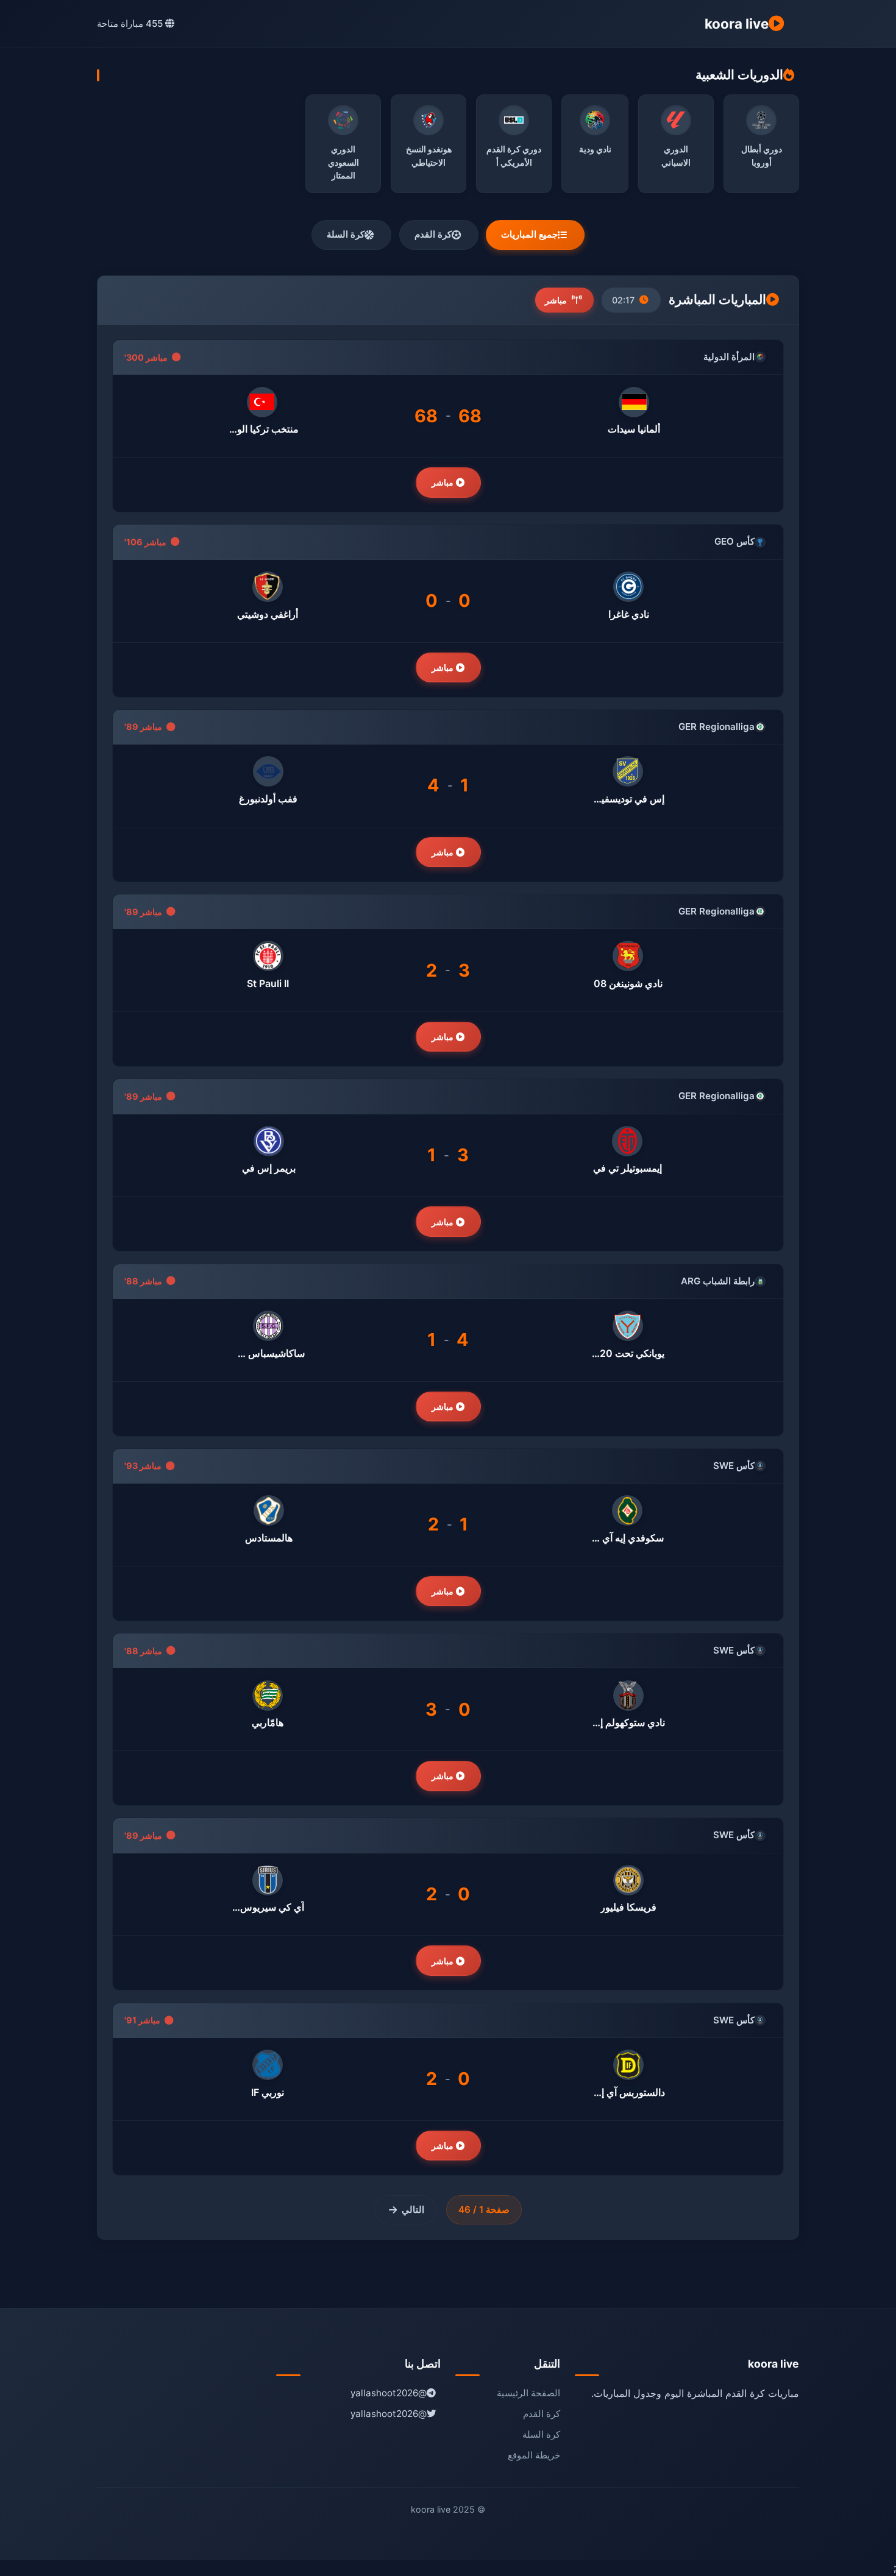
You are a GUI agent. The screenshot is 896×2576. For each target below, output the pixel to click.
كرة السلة (346, 234)
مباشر (444, 482)
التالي (413, 2210)
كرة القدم (433, 234)
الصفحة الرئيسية (528, 2393)
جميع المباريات (529, 234)
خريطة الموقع (534, 2455)
